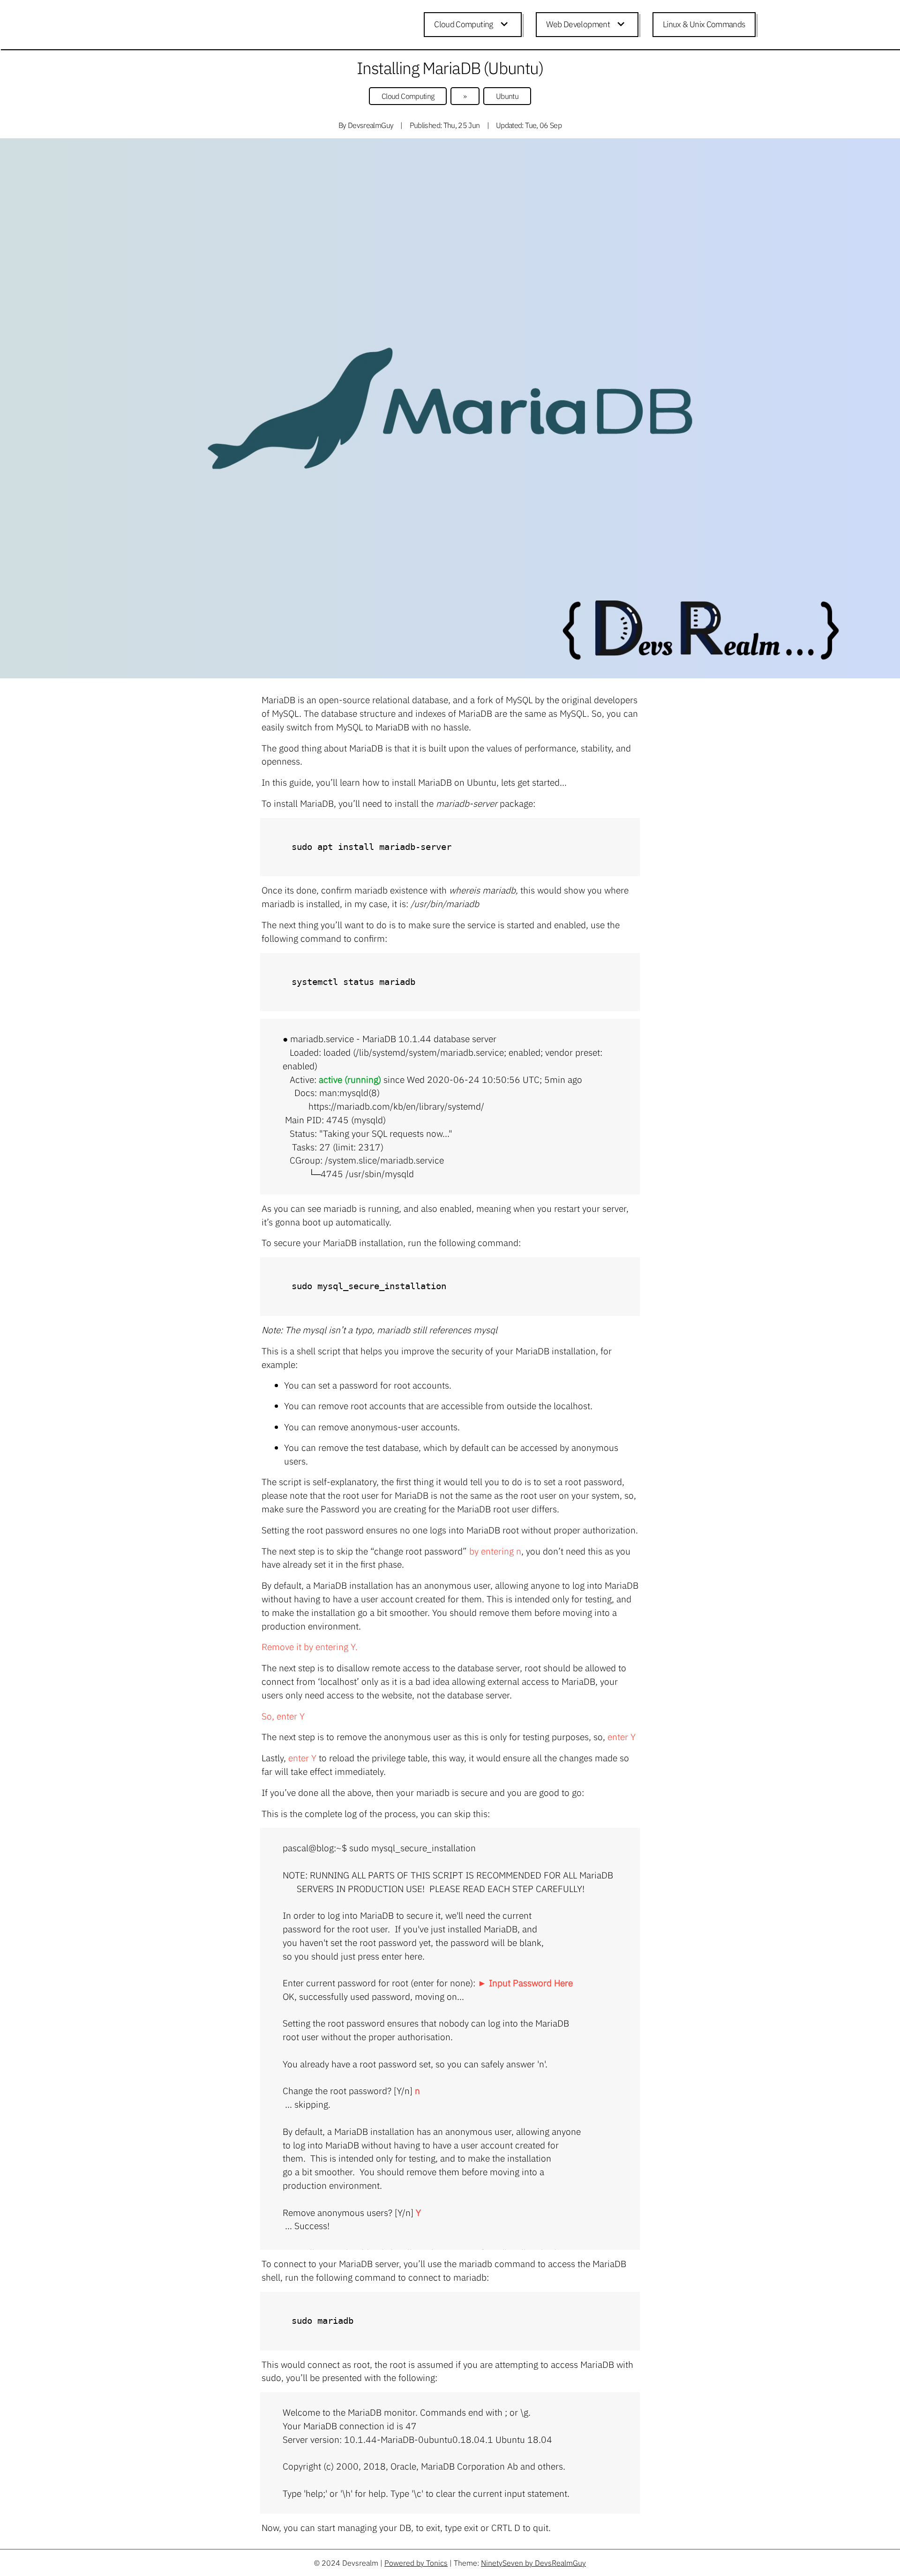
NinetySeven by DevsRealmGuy (533, 2563)
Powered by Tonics (416, 2563)
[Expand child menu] (506, 25)
